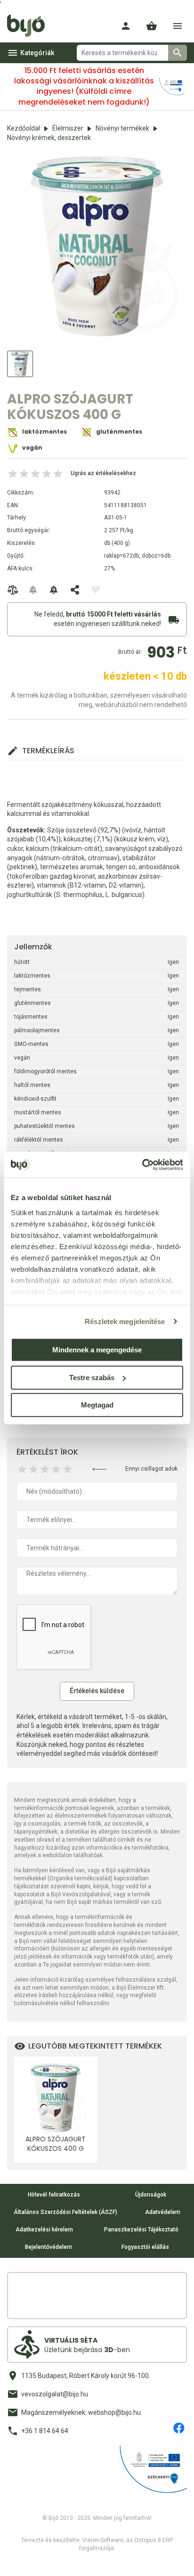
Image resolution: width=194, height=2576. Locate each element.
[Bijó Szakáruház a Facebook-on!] (179, 2428)
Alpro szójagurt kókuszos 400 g (56, 2144)
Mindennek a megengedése (97, 1350)
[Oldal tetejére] (16, 2560)
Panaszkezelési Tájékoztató (141, 2230)
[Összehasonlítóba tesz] (13, 590)
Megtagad (97, 1405)
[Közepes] (45, 1469)
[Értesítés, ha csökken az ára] (54, 590)
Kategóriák (37, 53)
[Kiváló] (67, 1469)
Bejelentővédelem (48, 2247)
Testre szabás (92, 1378)
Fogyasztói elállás (145, 2247)
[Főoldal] (29, 26)
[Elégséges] (33, 1469)
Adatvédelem (163, 2212)
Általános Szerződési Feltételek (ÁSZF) (65, 2212)
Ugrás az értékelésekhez (103, 473)
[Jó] (56, 1469)
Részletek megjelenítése (125, 1321)
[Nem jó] (22, 1469)
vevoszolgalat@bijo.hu (55, 2394)
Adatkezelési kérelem (44, 2230)
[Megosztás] (75, 590)
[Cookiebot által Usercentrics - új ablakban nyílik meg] (142, 1165)
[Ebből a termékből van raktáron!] (33, 590)
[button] (152, 26)
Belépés (126, 26)
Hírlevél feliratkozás (54, 2195)
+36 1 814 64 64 (45, 2431)
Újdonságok (151, 2195)
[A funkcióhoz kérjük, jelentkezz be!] (96, 590)
